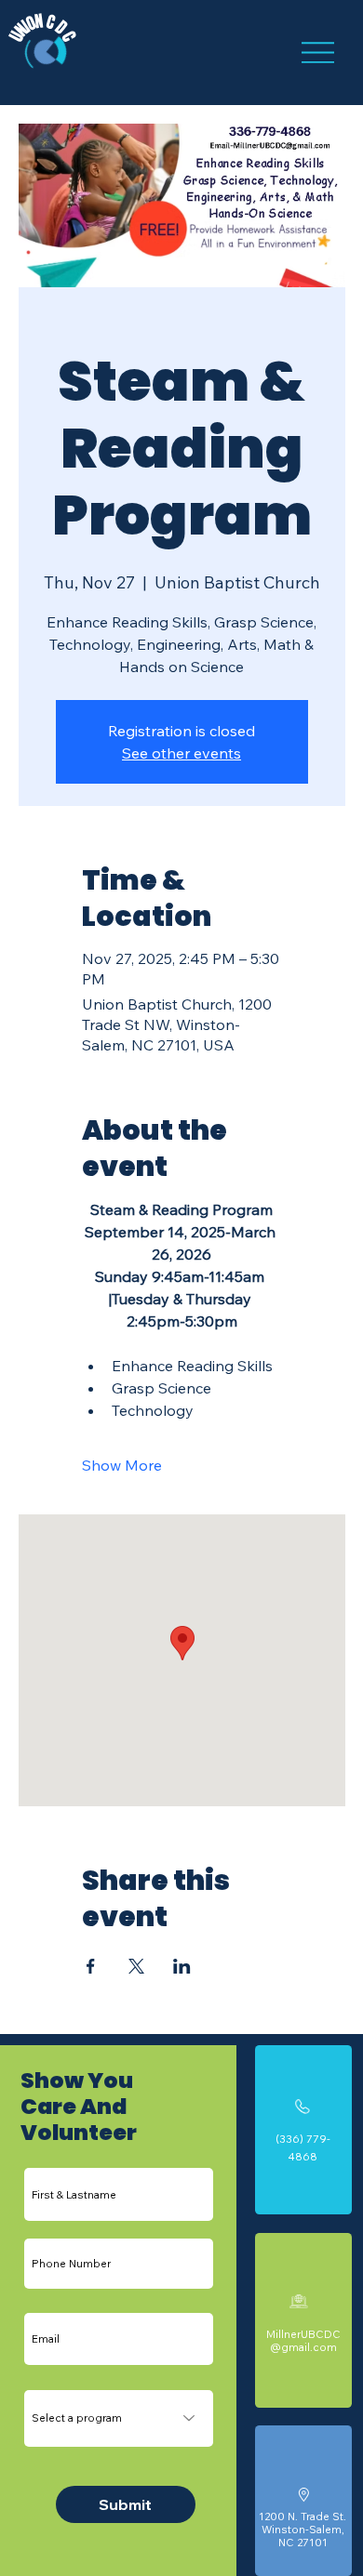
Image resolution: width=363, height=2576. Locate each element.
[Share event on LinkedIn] (182, 1966)
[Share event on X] (136, 1966)
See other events (181, 753)
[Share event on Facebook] (91, 1966)
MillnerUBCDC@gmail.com (303, 2340)
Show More (122, 1465)
